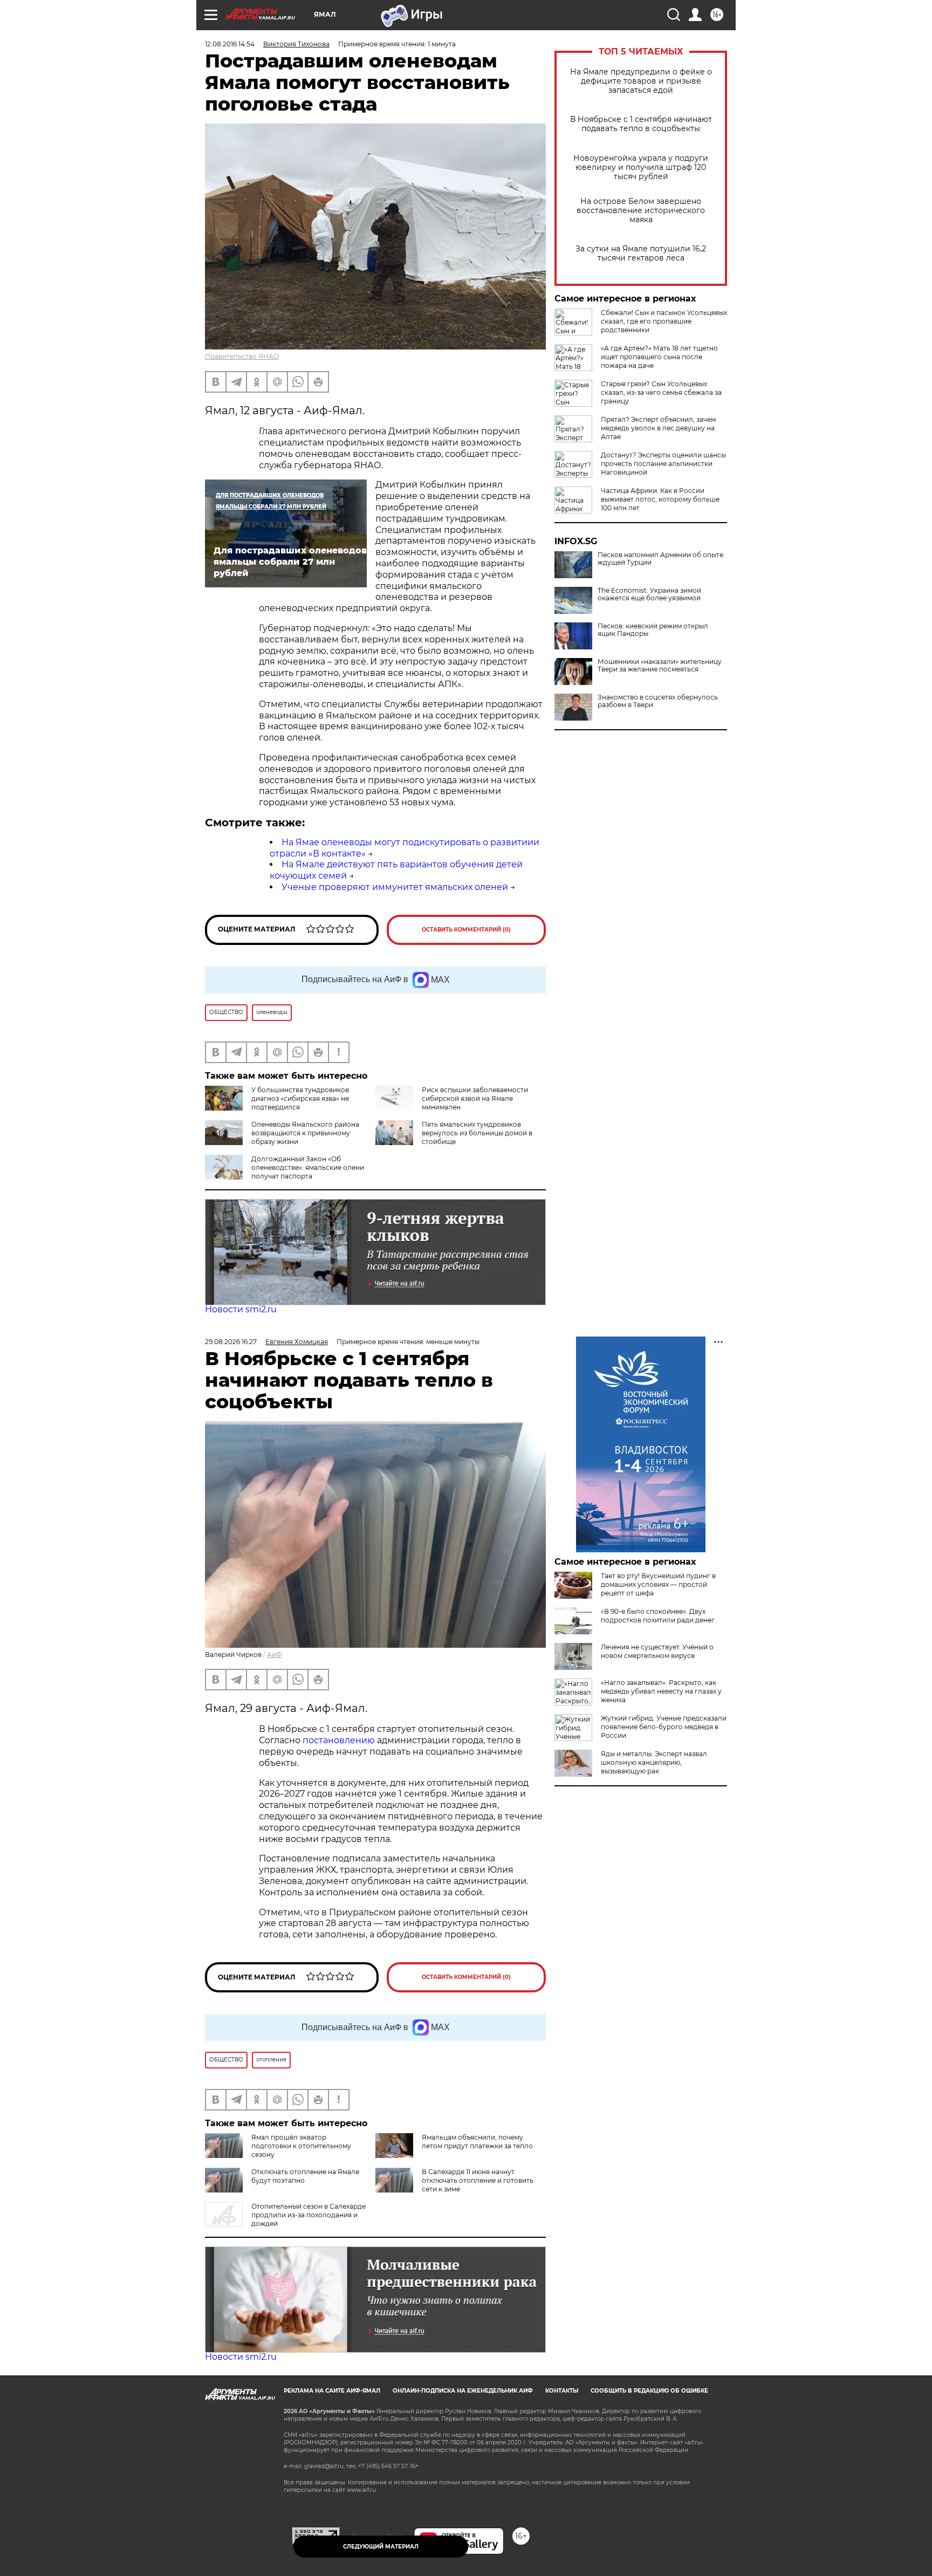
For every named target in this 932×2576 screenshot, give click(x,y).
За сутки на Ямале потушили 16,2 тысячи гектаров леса (641, 254)
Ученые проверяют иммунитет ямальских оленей (395, 887)
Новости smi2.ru (241, 1309)
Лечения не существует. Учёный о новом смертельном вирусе (657, 1651)
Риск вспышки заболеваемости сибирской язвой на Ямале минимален (475, 1098)
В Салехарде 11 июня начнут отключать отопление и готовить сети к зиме (478, 2180)
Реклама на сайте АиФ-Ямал (332, 2391)
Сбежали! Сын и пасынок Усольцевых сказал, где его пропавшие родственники (664, 321)
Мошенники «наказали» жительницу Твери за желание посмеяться (660, 666)
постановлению (340, 1740)
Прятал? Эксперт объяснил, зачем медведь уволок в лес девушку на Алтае (658, 428)
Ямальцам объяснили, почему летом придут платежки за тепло (477, 2142)
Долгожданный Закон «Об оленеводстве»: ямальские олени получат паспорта (308, 1167)
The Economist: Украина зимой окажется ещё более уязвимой (649, 594)
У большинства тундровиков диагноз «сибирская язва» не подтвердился (300, 1098)
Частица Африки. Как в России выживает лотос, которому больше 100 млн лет (660, 499)
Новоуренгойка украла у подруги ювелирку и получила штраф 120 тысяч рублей (641, 167)
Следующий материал (381, 2547)
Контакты (562, 2391)
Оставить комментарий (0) (466, 930)
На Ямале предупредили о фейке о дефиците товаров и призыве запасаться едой (641, 81)
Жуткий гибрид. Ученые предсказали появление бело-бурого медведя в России (664, 1727)
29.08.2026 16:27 (231, 1342)
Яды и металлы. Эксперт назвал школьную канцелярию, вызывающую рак (654, 1762)
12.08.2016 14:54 (230, 44)
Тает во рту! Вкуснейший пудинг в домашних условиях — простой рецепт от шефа (658, 1584)
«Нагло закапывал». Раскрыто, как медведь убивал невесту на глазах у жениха (661, 1691)
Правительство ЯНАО (242, 356)
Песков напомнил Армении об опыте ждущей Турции (660, 559)
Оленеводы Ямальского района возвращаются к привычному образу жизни (305, 1133)
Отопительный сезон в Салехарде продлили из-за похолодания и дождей (309, 2215)
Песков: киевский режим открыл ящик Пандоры (653, 630)
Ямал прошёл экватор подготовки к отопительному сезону (301, 2146)
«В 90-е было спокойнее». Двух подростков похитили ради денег (658, 1616)
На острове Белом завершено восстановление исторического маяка (641, 211)
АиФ (275, 1654)
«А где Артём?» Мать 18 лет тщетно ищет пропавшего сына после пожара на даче (659, 357)
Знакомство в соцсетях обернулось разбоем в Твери (658, 701)
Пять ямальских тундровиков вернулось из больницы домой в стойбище (477, 1133)
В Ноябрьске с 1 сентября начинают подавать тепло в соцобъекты (641, 124)
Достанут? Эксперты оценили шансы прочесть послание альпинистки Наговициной (663, 464)
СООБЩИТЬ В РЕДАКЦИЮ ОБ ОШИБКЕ (649, 2391)
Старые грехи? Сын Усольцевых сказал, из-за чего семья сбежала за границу (661, 392)
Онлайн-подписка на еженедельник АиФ (463, 2391)
